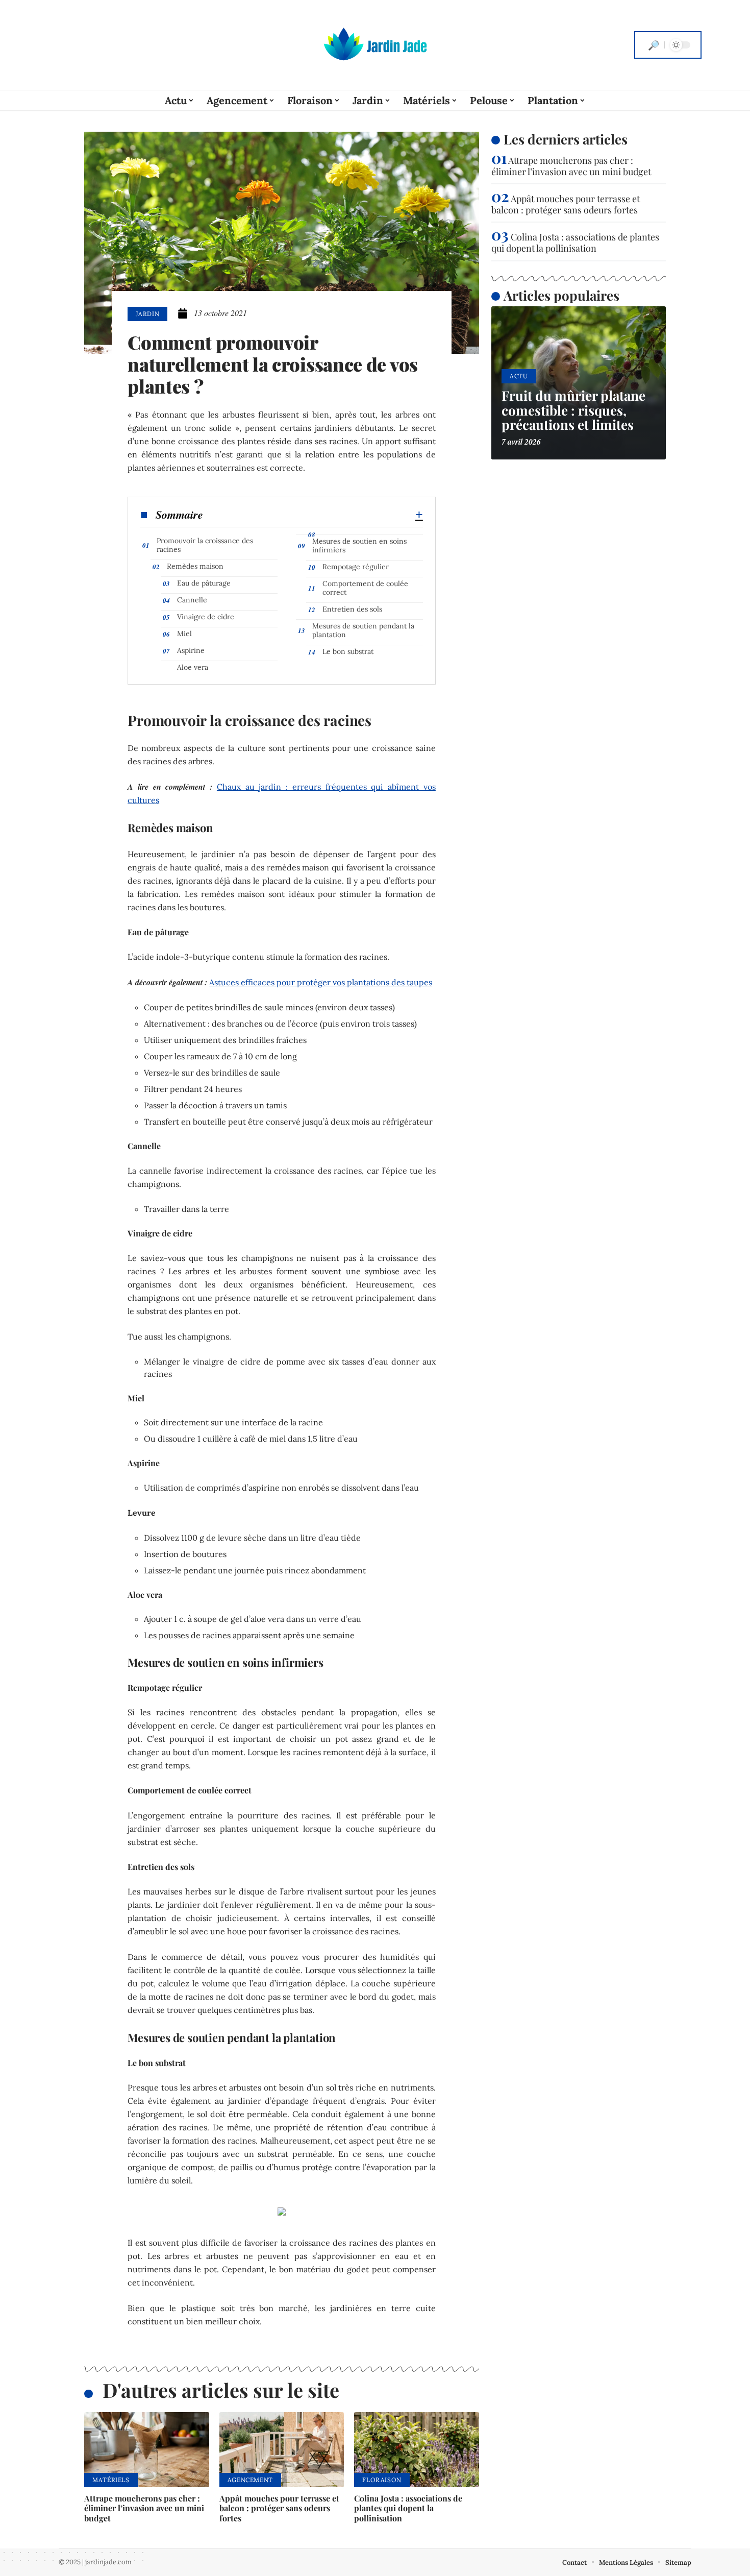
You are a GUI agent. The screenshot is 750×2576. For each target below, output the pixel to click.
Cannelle (192, 600)
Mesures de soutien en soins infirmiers (359, 545)
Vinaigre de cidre (206, 617)
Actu (519, 376)
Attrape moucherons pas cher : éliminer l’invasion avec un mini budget (144, 2508)
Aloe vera (193, 667)
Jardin (147, 314)
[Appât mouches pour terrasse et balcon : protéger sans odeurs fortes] (282, 2450)
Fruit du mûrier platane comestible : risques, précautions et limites (573, 410)
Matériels (111, 2480)
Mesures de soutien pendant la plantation (363, 630)
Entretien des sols (352, 609)
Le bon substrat (348, 651)
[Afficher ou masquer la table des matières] (313, 515)
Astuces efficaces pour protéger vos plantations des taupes (321, 982)
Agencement (250, 2480)
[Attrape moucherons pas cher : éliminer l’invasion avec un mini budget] (147, 2450)
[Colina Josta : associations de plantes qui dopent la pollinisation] (417, 2450)
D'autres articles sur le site (221, 2390)
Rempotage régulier (356, 567)
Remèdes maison (195, 566)
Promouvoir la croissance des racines (205, 545)
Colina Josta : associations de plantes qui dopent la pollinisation (408, 2508)
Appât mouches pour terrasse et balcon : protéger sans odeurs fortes (279, 2508)
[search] (654, 45)
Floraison (382, 2480)
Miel (184, 634)
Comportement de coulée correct (365, 588)
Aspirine (191, 650)
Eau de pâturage (204, 583)
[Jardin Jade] (375, 45)
